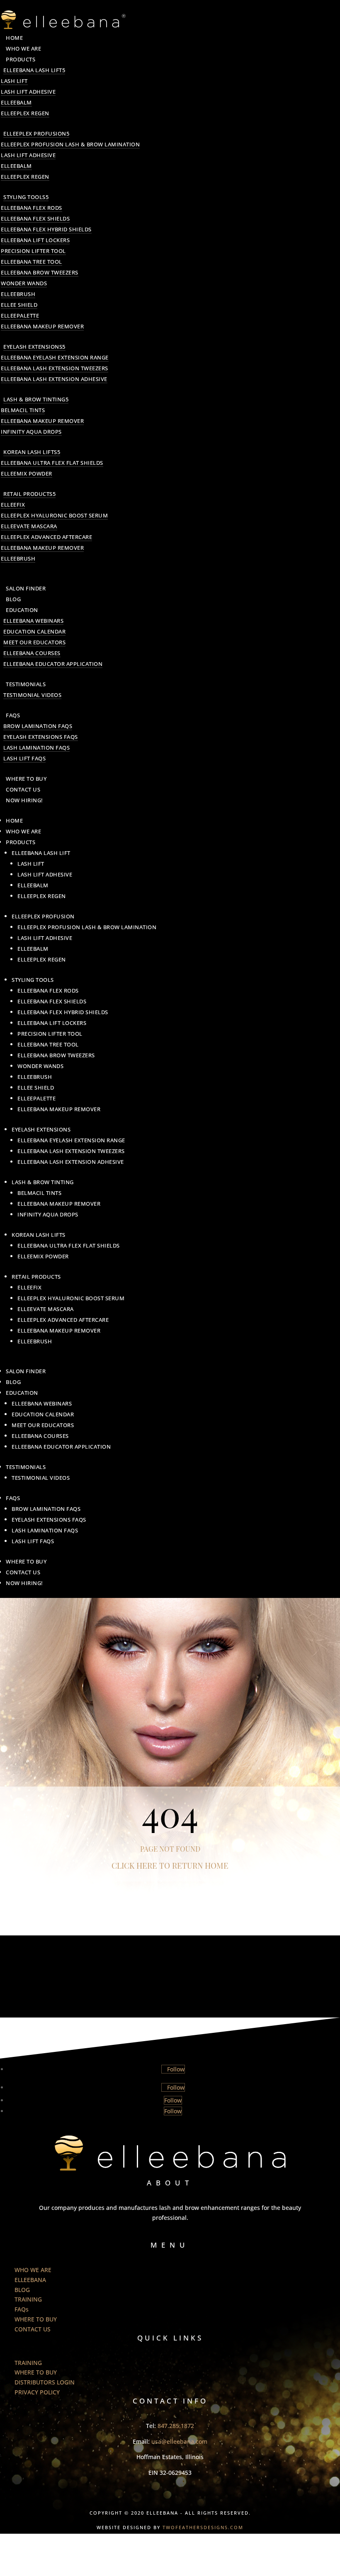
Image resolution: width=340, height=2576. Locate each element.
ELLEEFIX (13, 505)
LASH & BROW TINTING (34, 399)
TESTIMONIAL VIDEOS (32, 695)
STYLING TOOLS (24, 197)
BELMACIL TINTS (23, 410)
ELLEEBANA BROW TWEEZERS (40, 272)
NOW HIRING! (24, 800)
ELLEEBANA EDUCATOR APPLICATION (53, 664)
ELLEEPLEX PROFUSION (35, 134)
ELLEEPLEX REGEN (25, 113)
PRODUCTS (21, 59)
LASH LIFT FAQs (24, 758)
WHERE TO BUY (26, 779)
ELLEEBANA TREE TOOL (32, 262)
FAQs (13, 715)
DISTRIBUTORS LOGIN (45, 2382)
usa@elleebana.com (179, 2441)
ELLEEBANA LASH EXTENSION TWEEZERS (55, 368)
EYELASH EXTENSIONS (33, 347)
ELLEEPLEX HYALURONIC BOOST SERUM (54, 515)
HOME (14, 38)
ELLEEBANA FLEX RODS (32, 208)
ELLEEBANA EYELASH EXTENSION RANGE (55, 357)
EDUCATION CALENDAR (34, 631)
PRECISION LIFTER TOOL (33, 251)
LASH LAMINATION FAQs (36, 748)
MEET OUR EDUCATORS (34, 642)
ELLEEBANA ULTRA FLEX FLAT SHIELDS (52, 463)
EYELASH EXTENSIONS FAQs (41, 737)
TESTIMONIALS (26, 684)
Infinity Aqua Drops (31, 432)
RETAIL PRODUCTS (28, 494)
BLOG (13, 599)
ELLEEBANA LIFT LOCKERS (35, 240)
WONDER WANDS (24, 283)
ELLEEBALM (16, 102)
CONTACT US (23, 789)
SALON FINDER (26, 588)
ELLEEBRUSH (18, 294)
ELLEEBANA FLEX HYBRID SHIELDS (46, 229)
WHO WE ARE (23, 49)
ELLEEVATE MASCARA (29, 526)
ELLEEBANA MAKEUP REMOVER (42, 326)
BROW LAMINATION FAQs (38, 726)
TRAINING (28, 2299)
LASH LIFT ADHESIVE (28, 92)
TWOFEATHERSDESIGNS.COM (203, 2527)
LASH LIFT (14, 81)
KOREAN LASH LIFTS (30, 452)
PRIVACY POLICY (37, 2392)
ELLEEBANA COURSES (32, 653)
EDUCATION (22, 610)
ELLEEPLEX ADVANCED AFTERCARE (46, 537)
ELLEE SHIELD (19, 305)
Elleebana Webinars (33, 621)
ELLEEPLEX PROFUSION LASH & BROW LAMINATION (70, 144)
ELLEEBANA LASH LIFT (33, 70)
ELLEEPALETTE (20, 316)
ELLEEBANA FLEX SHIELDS (35, 219)
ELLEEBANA (30, 2280)
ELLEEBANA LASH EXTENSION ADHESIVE (54, 379)
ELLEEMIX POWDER (27, 473)
